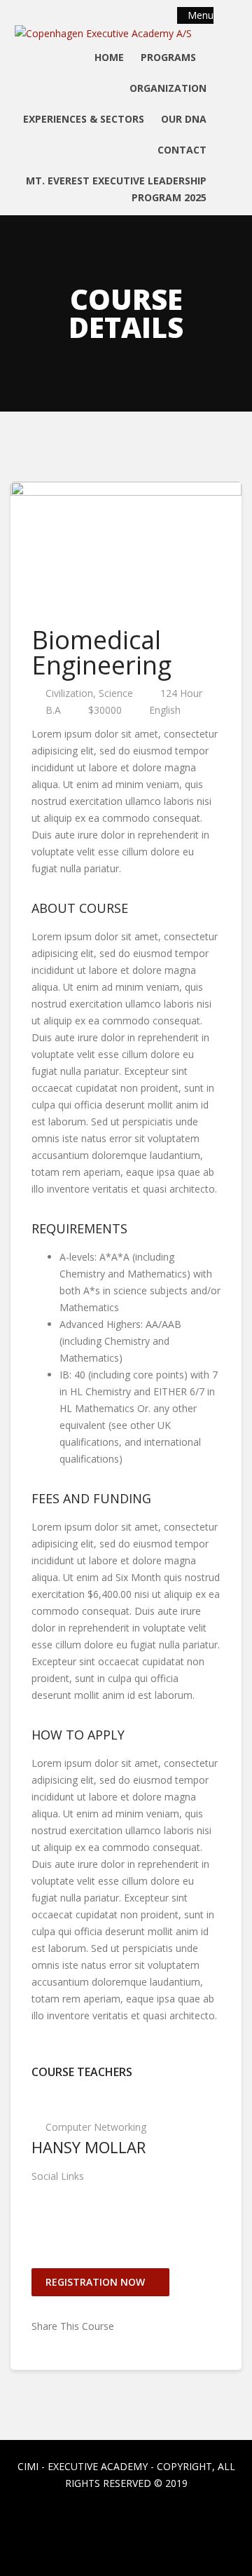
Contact (182, 150)
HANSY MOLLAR (89, 2147)
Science (116, 693)
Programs (170, 57)
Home (109, 57)
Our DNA (184, 119)
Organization (168, 88)
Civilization (69, 693)
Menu (199, 15)
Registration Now (97, 2282)
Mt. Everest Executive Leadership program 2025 (116, 189)
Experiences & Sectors (84, 119)
